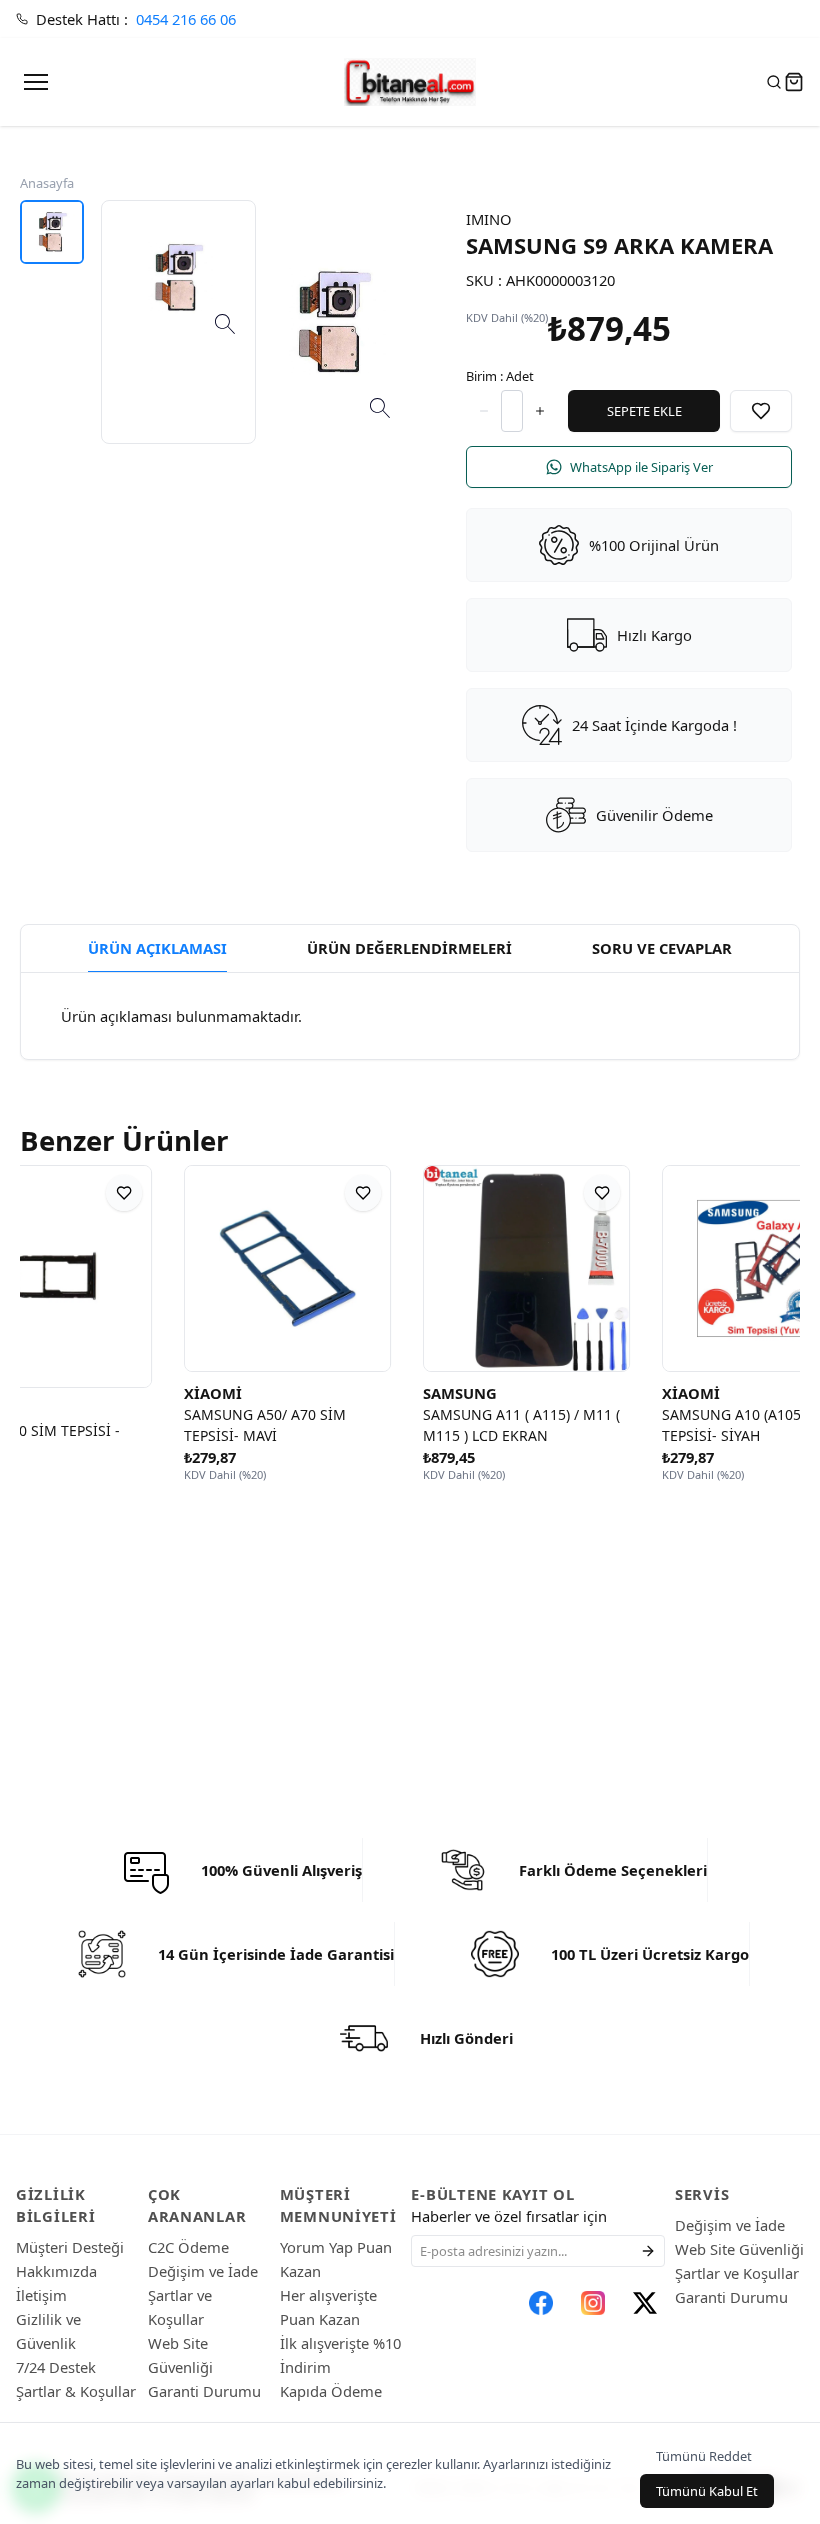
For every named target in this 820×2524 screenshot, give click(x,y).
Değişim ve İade (203, 2271)
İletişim (41, 2295)
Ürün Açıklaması (157, 948)
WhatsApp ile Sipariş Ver (641, 467)
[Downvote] (540, 411)
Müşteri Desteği (70, 2247)
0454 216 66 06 (186, 19)
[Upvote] (484, 411)
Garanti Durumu (204, 2391)
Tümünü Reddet (704, 2456)
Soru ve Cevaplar (662, 948)
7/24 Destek (56, 2367)
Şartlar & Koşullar (76, 2391)
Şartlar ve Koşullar (737, 2273)
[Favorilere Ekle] (761, 411)
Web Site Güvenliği (739, 2249)
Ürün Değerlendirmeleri (409, 948)
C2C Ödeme (188, 2247)
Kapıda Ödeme (331, 2391)
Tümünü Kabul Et (707, 2491)
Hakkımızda (56, 2271)
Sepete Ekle (644, 411)
